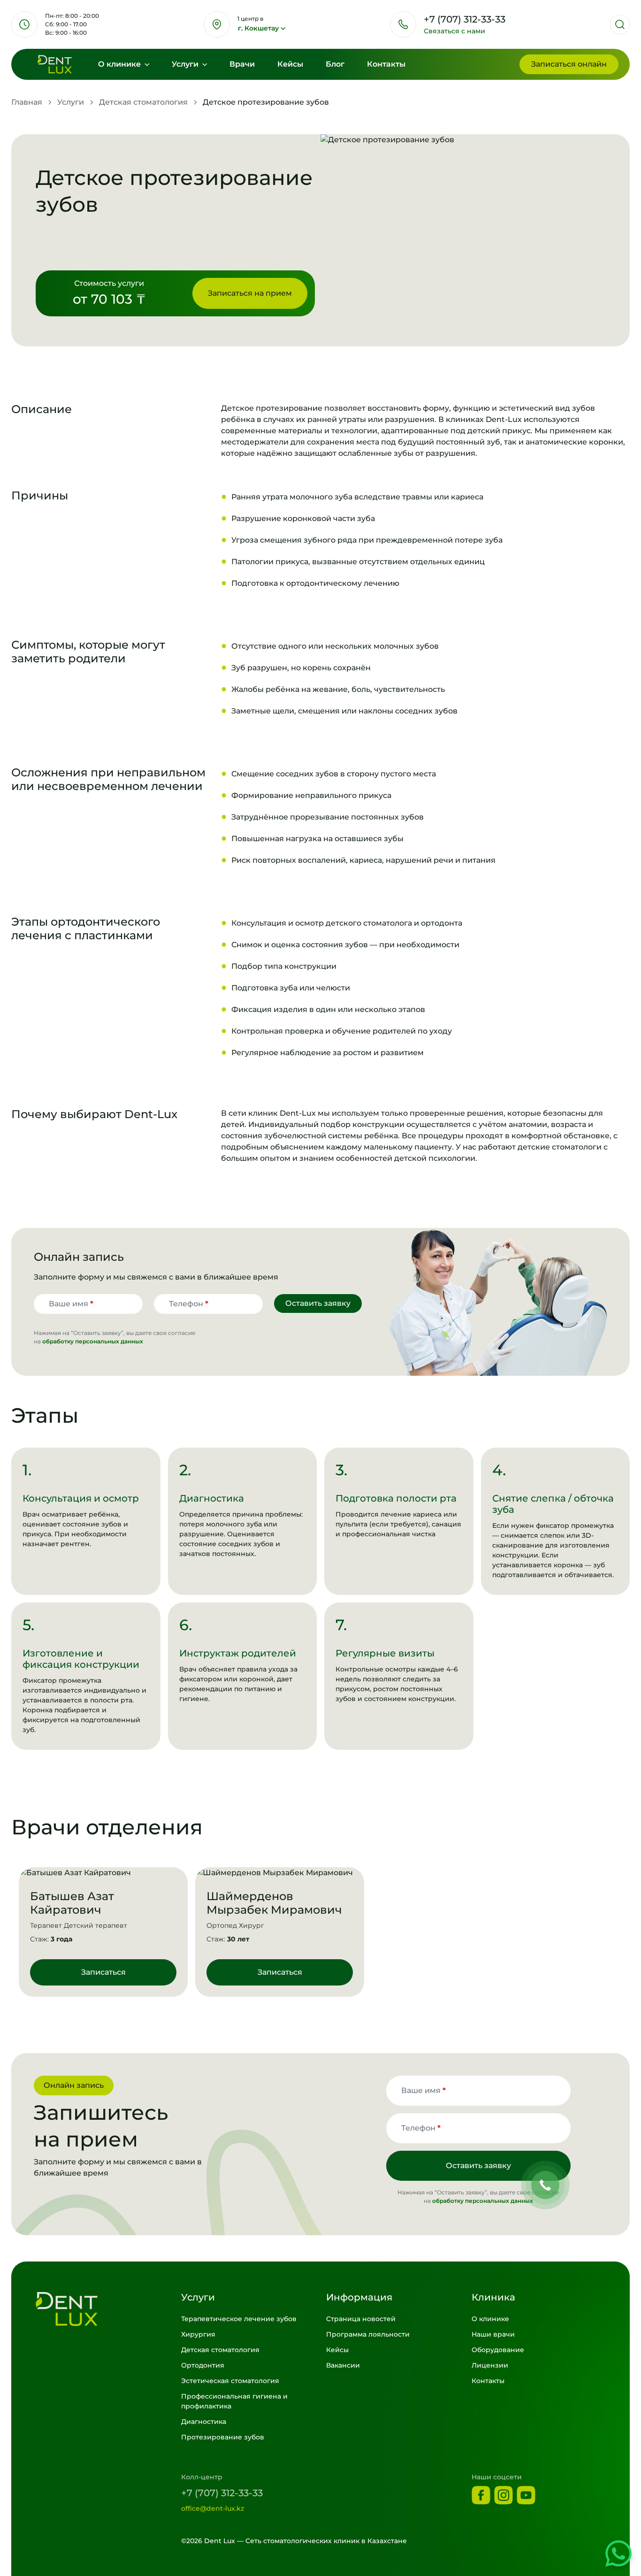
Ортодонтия (203, 2365)
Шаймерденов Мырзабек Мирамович (274, 1903)
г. (258, 28)
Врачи (242, 64)
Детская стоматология (143, 102)
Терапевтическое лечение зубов (239, 2319)
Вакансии (343, 2365)
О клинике (490, 2319)
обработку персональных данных (93, 1341)
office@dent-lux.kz (213, 2508)
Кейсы (290, 64)
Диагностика (204, 2422)
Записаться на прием (250, 293)
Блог (335, 64)
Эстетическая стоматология (230, 2381)
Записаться (569, 64)
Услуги (186, 64)
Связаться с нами (454, 31)
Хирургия (198, 2334)
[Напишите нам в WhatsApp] (618, 2553)
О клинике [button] (120, 64)
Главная (27, 102)
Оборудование (498, 2350)
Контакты (386, 64)
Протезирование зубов (223, 2437)
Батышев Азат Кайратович (72, 1903)
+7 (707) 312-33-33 (222, 2493)
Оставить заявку (318, 1303)
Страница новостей (361, 2319)
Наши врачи (493, 2334)
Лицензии (490, 2365)
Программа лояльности (368, 2334)
